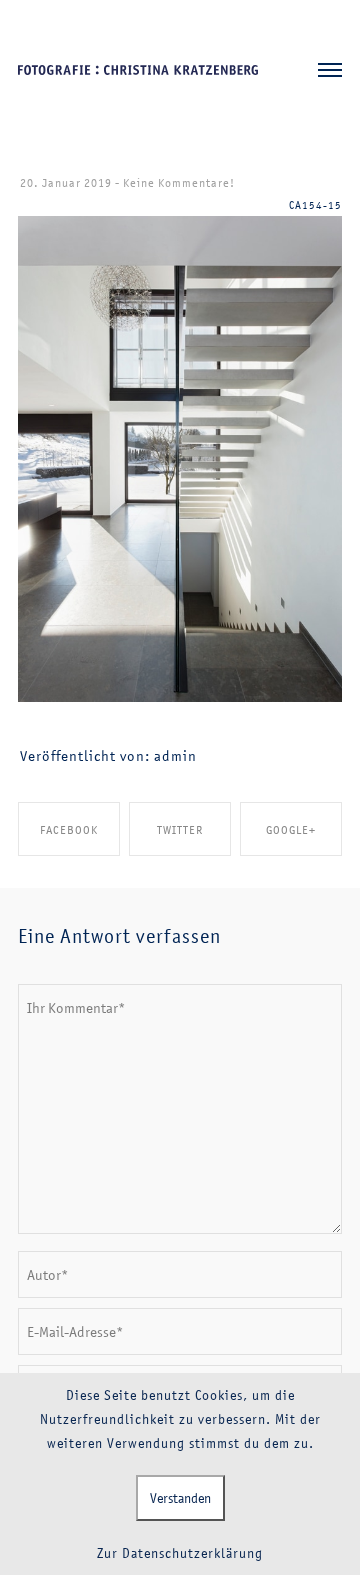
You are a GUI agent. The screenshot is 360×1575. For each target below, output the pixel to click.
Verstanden (180, 1498)
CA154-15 (315, 205)
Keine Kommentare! (179, 183)
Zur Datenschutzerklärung (180, 1553)
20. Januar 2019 (66, 183)
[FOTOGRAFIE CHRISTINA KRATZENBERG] (138, 71)
